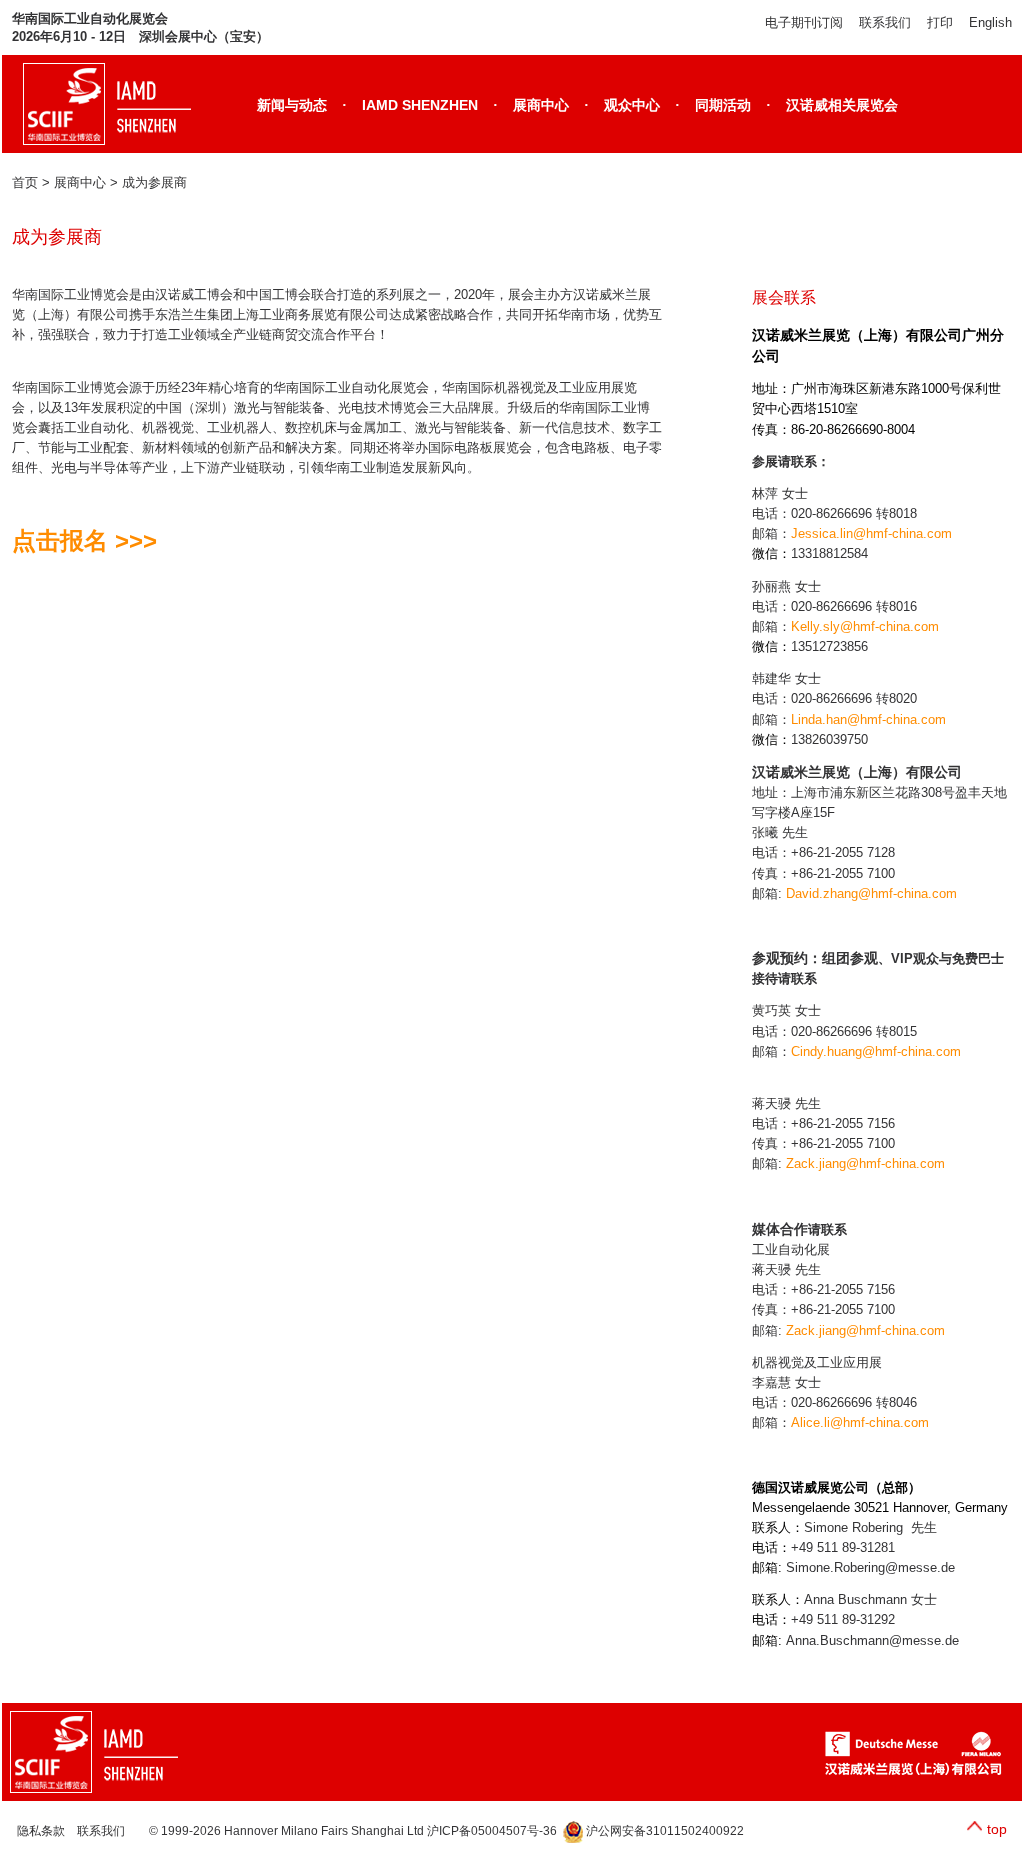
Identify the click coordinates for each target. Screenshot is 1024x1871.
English (990, 22)
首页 (25, 182)
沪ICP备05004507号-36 (495, 1831)
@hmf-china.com (895, 1163)
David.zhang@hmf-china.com (871, 893)
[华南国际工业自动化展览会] (102, 1752)
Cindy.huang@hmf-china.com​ (876, 1051)
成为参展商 (154, 182)
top (997, 1829)
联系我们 (885, 22)
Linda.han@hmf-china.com (868, 719)
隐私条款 (41, 1831)
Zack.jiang (816, 1163)
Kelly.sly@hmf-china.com (865, 626)
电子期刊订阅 (804, 22)
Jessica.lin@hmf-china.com (871, 533)
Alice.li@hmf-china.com (860, 1422)
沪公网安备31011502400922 (663, 1831)
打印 (940, 22)
